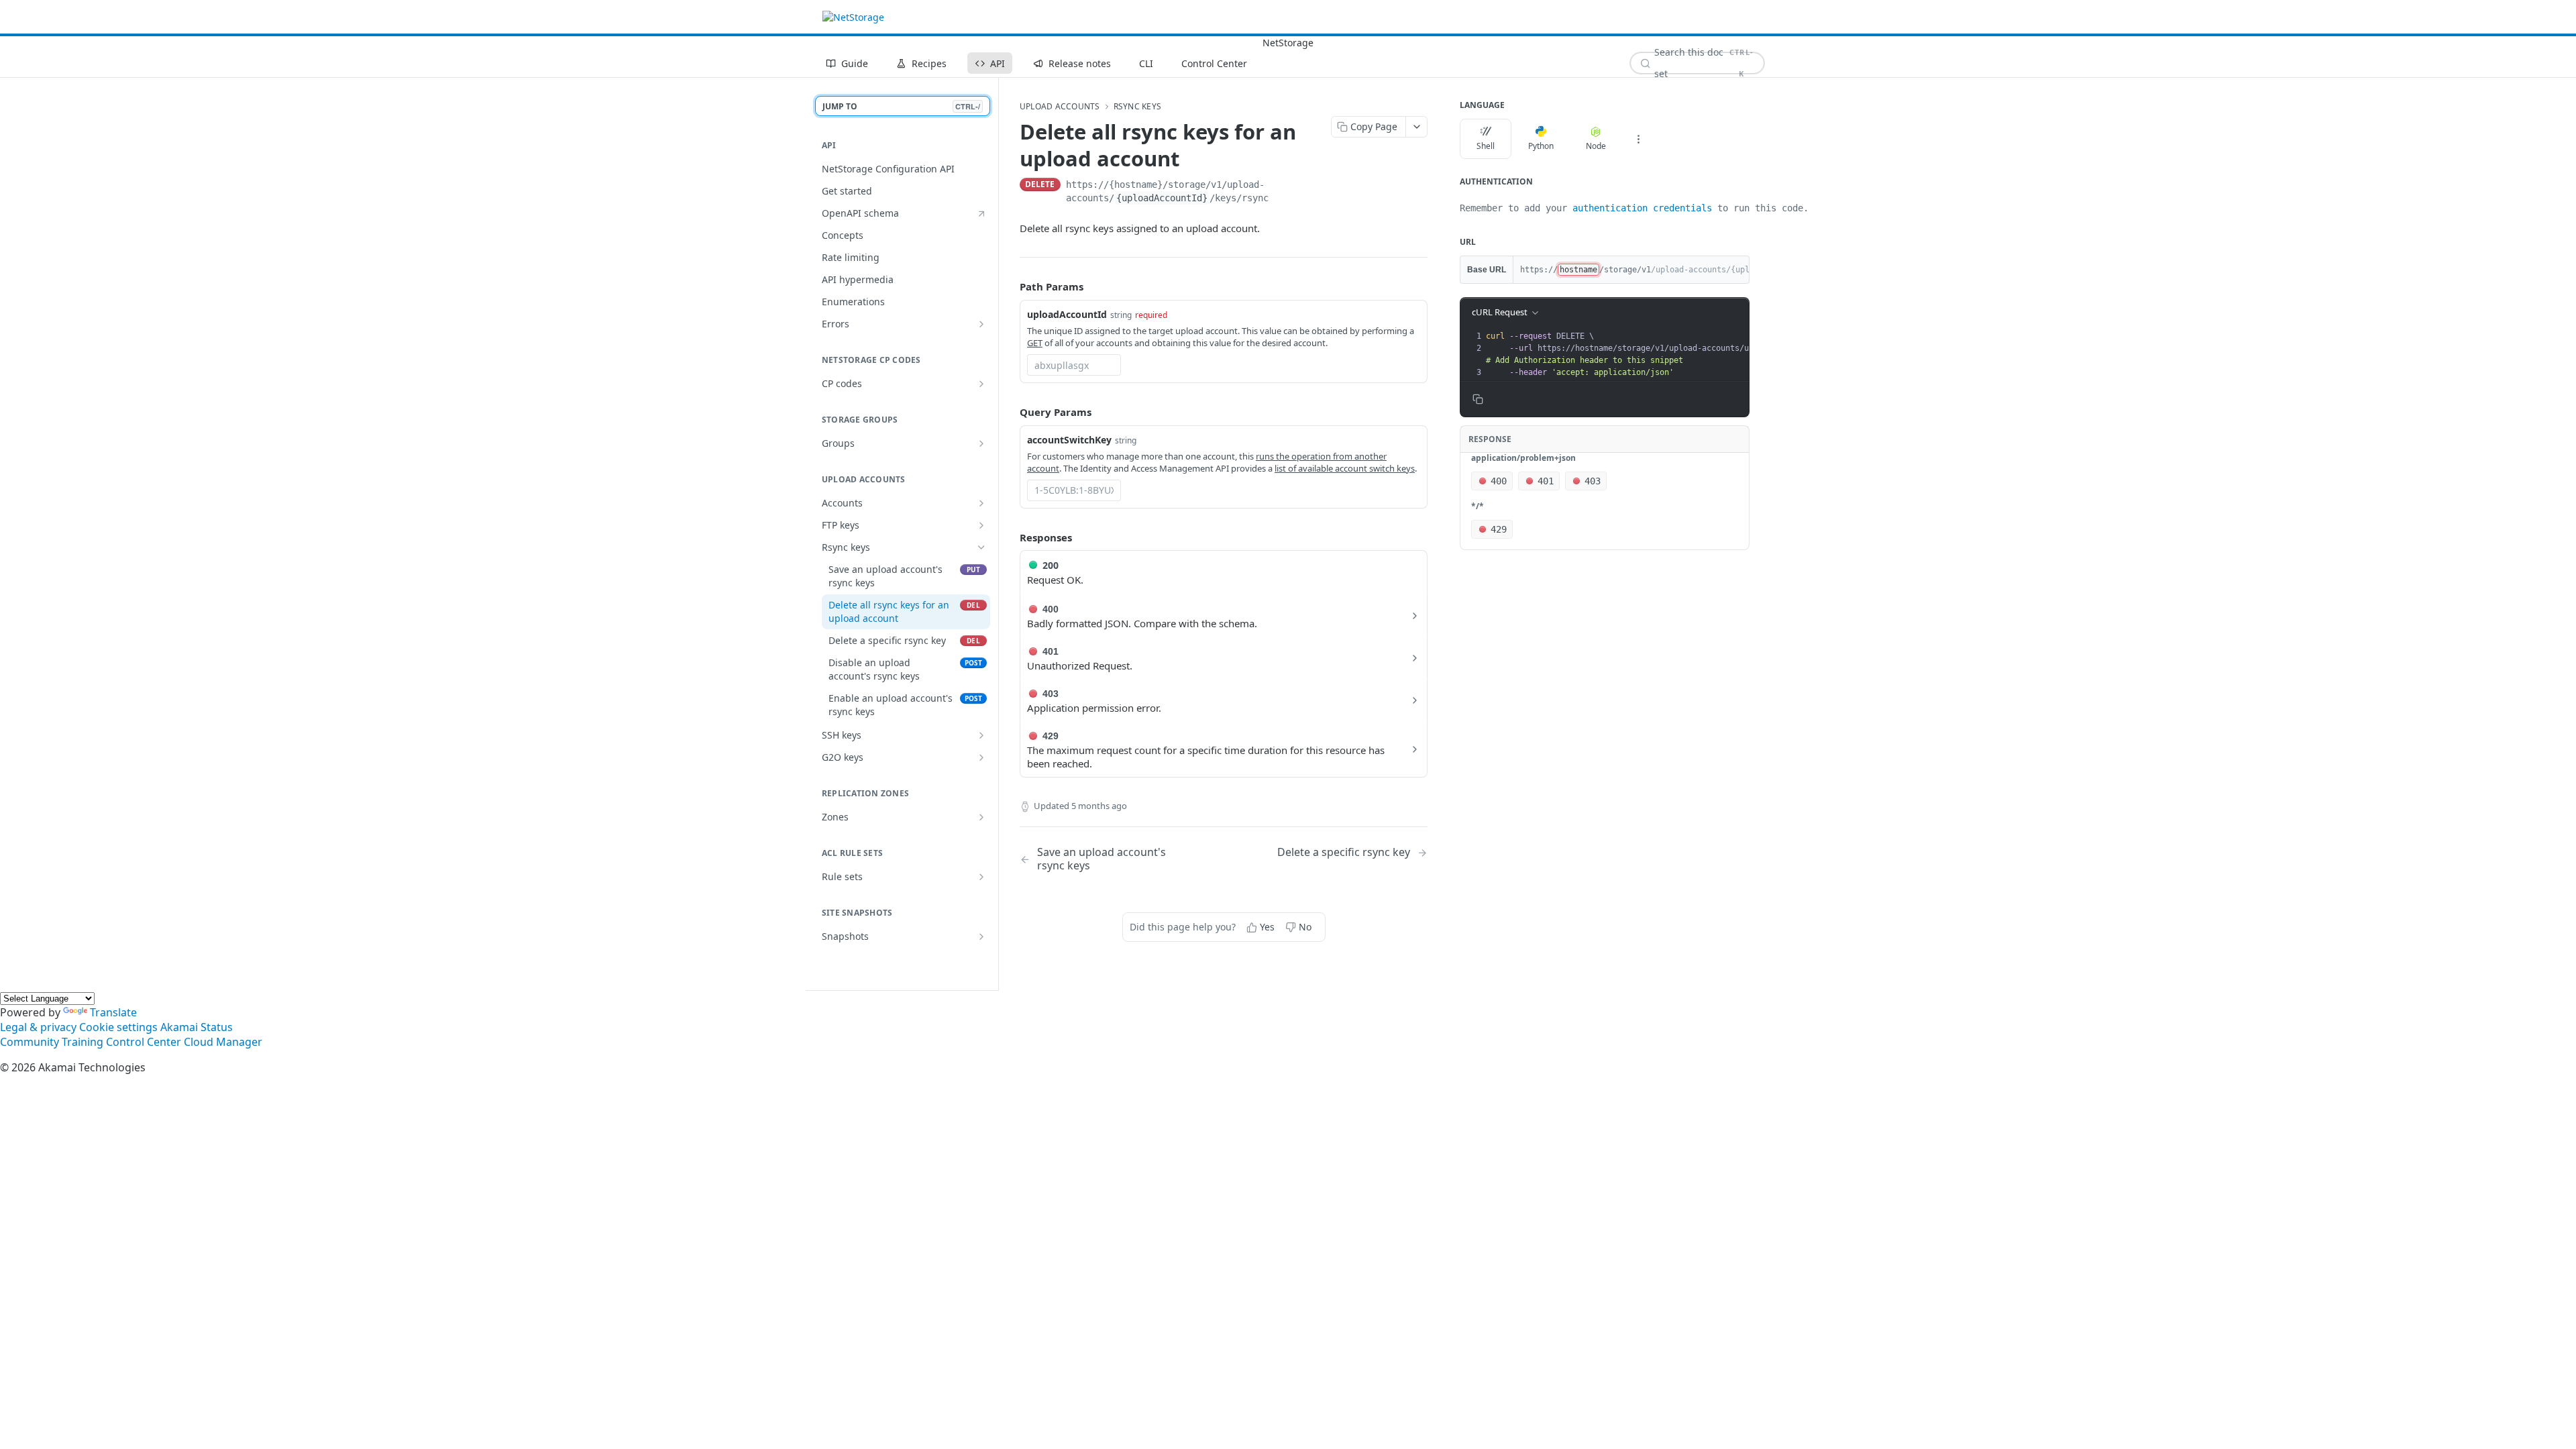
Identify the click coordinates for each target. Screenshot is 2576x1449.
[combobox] (1074, 365)
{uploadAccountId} (1162, 198)
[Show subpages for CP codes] (981, 384)
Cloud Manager (223, 1042)
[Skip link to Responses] (1010, 537)
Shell (1486, 146)
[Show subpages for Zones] (981, 817)
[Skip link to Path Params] (1010, 286)
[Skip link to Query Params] (1010, 412)
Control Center (144, 1042)
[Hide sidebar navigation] (996, 534)
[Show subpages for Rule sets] (981, 877)
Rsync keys (1137, 107)
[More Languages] (1638, 139)
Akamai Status (197, 1027)
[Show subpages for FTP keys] (981, 525)
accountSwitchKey (1069, 440)
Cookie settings (118, 1027)
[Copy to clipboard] (1421, 186)
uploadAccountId (1067, 314)
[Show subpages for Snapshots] (981, 936)
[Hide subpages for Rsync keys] (981, 547)
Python (1541, 146)
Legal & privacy (38, 1027)
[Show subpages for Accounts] (981, 503)
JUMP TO (901, 106)
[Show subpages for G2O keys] (981, 757)
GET (1035, 343)
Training (83, 1042)
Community (30, 1042)
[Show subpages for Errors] (981, 324)
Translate (113, 1012)
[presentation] (1680, 354)
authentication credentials (1642, 208)
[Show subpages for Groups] (981, 443)
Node (1596, 146)
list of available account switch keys (1345, 468)
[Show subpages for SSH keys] (981, 735)
